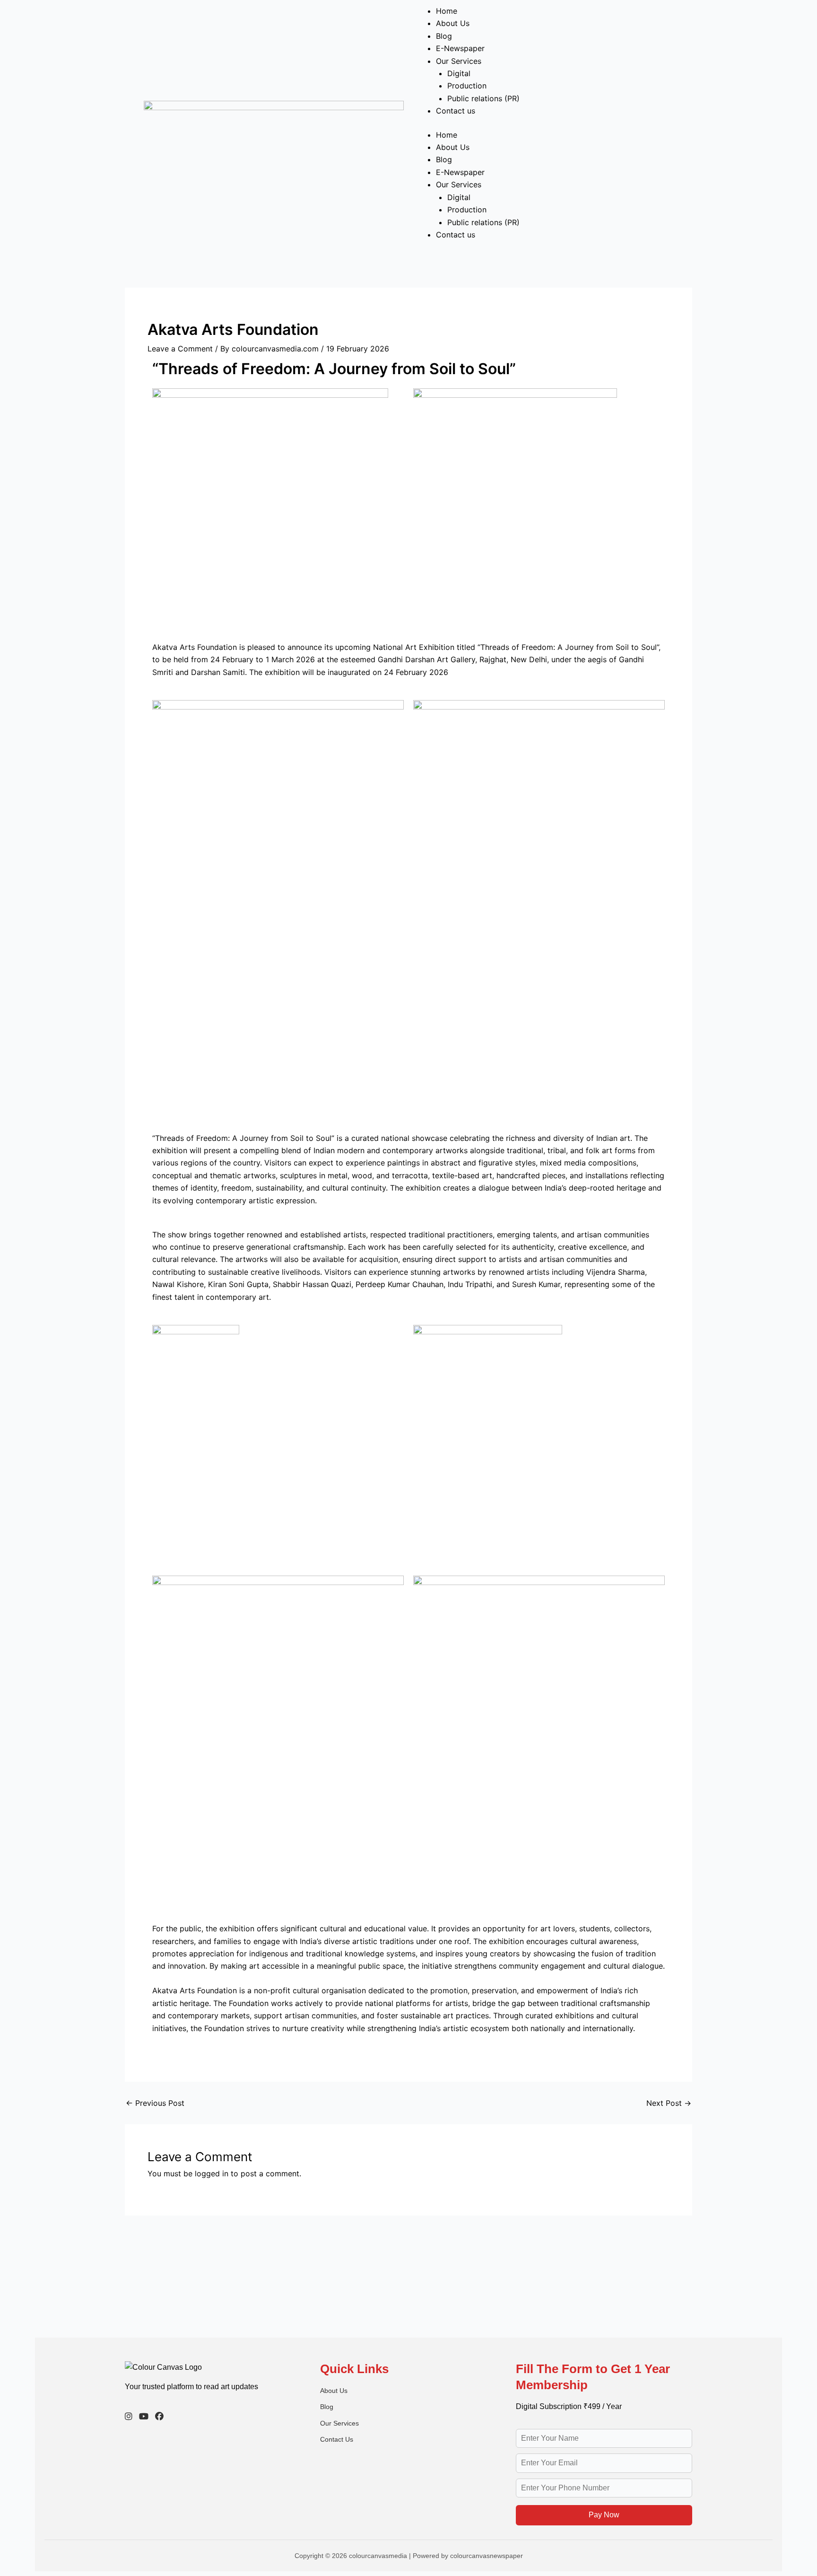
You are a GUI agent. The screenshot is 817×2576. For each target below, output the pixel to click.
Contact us (456, 111)
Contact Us (337, 2439)
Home (447, 11)
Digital (459, 73)
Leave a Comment (180, 349)
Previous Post (155, 2103)
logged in (212, 2173)
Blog (444, 36)
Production (467, 86)
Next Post (669, 2103)
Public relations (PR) (483, 98)
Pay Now (604, 2515)
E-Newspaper (460, 48)
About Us (453, 23)
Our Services (459, 61)
